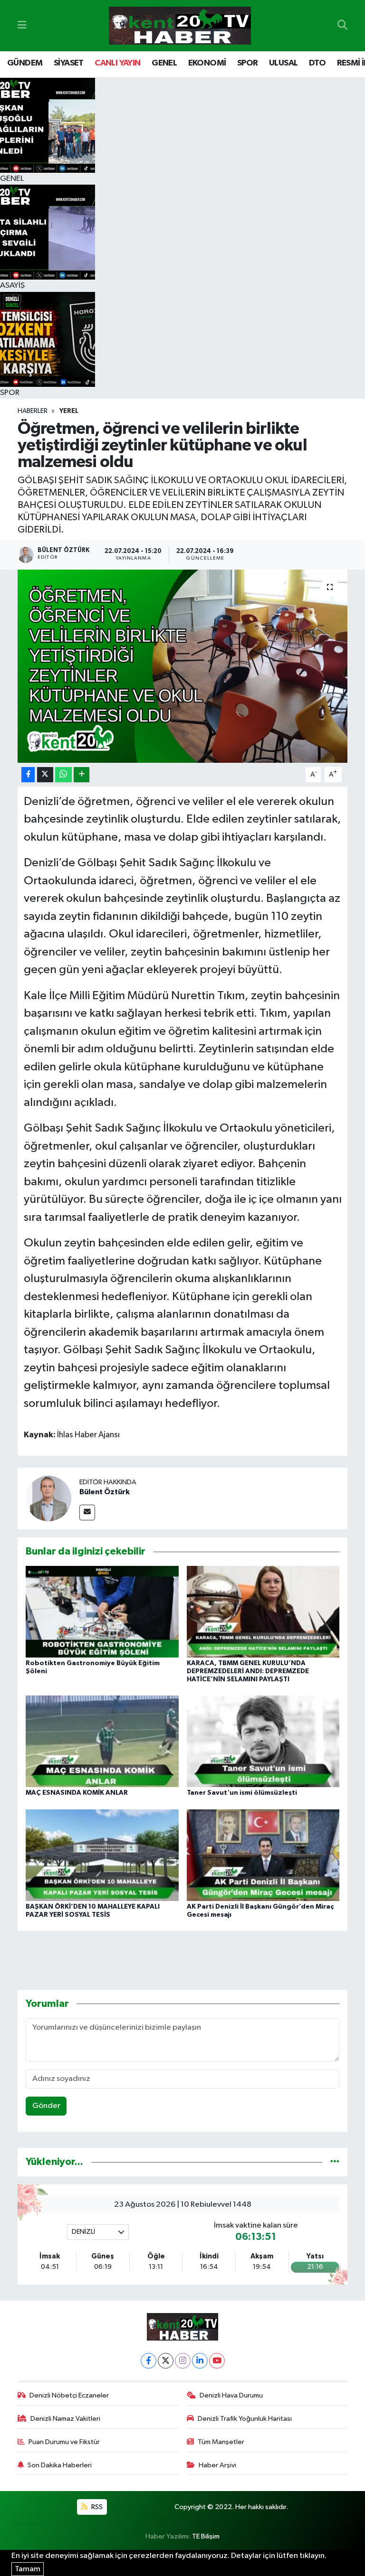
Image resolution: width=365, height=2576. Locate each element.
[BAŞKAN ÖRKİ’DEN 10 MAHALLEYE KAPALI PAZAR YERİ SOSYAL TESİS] (102, 1855)
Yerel (69, 411)
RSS (96, 2507)
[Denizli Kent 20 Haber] (180, 26)
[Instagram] (183, 2361)
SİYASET (69, 63)
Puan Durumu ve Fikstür (64, 2442)
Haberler (33, 411)
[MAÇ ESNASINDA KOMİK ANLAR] (102, 1741)
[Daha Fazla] (82, 775)
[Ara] (342, 26)
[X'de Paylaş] (45, 775)
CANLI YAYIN (117, 63)
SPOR (248, 63)
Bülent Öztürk (105, 1492)
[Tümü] (335, 2162)
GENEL (164, 63)
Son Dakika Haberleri (60, 2465)
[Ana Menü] (22, 25)
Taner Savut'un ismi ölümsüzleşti (242, 1793)
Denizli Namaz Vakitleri (65, 2419)
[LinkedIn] (200, 2361)
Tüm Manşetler (221, 2442)
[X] (166, 2361)
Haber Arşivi (217, 2465)
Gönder (46, 2106)
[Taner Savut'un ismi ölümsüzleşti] (263, 1741)
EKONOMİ (207, 63)
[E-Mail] (87, 1513)
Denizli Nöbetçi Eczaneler (69, 2395)
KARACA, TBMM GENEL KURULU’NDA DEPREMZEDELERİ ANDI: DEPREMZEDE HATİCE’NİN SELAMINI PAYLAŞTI (248, 1671)
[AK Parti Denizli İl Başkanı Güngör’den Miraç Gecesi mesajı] (263, 1855)
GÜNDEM (25, 63)
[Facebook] (149, 2361)
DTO (317, 63)
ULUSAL (283, 63)
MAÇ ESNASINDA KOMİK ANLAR (77, 1793)
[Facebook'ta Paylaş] (28, 775)
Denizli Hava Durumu (231, 2395)
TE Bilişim (206, 2536)
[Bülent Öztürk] (48, 1498)
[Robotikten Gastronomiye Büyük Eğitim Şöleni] (102, 1612)
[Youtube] (217, 2361)
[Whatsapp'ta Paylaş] (63, 775)
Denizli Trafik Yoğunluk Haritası (245, 2419)
